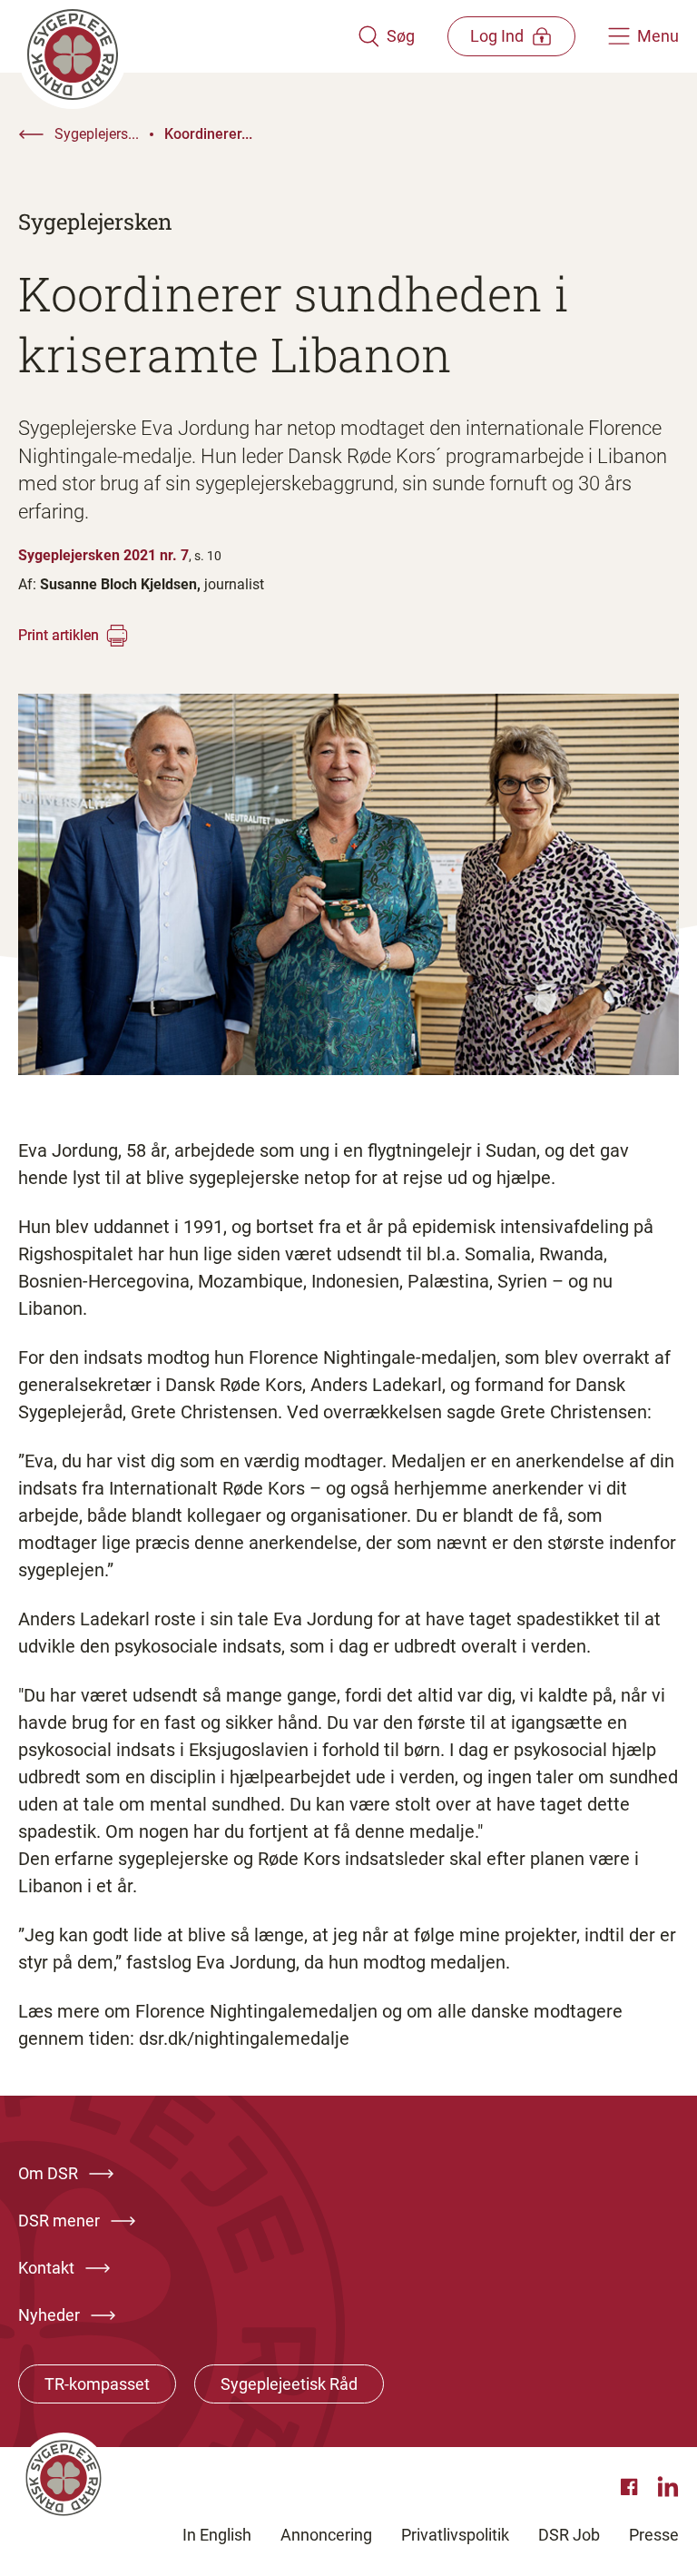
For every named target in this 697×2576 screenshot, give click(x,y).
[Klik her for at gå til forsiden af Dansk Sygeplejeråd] (188, 36)
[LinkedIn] (668, 2487)
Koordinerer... (208, 134)
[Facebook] (632, 2487)
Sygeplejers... (97, 134)
